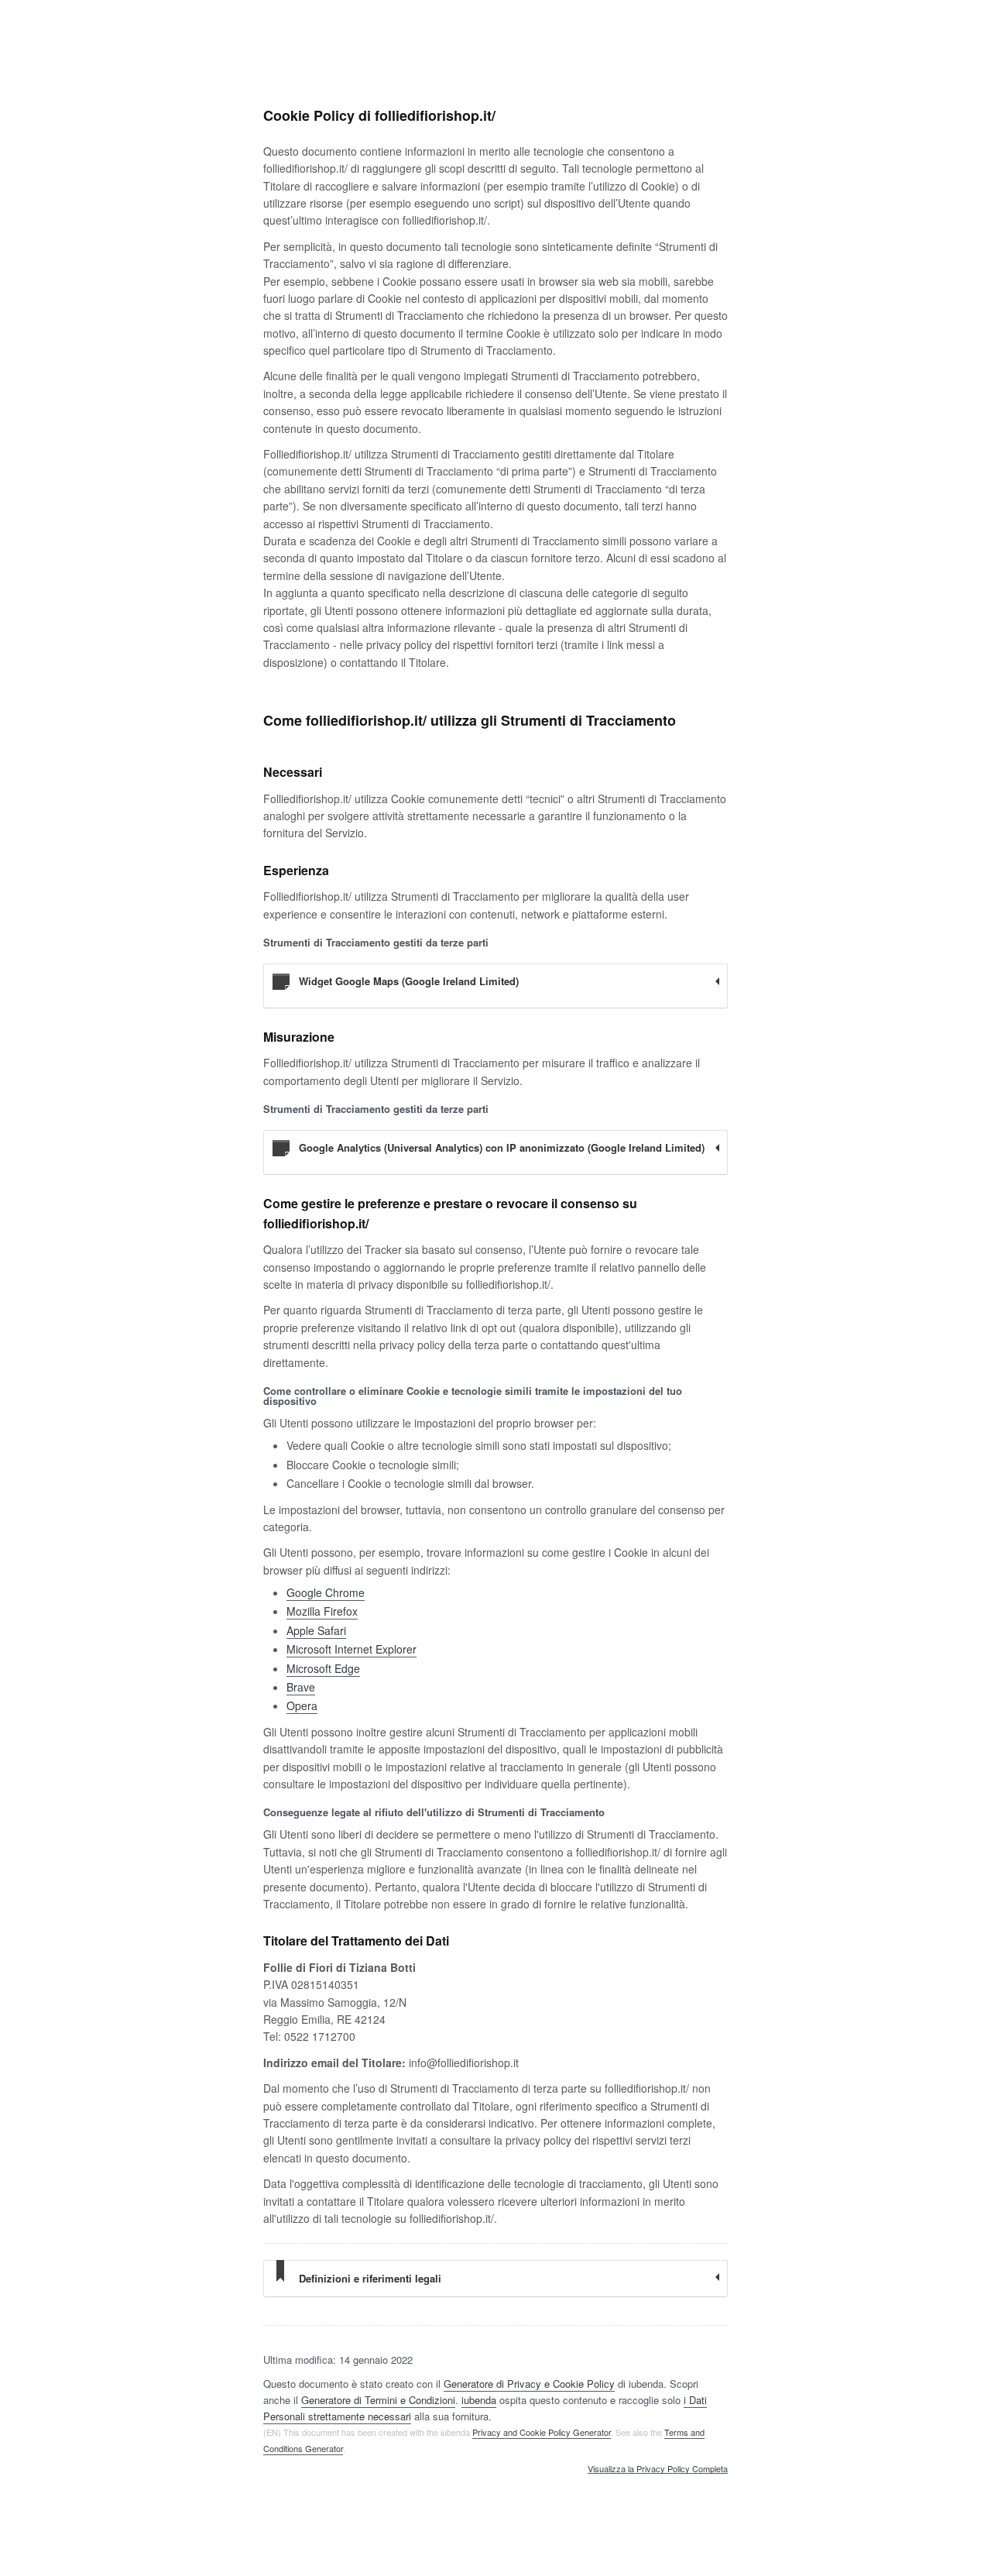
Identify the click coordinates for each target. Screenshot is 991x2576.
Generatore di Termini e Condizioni (378, 2400)
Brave (301, 1687)
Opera (302, 1705)
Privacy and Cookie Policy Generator (542, 2432)
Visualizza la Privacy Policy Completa (658, 2469)
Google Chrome (326, 1592)
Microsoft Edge (323, 1668)
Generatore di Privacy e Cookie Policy (529, 2384)
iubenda (479, 2400)
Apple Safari (316, 1630)
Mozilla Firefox (322, 1611)
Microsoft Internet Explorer (351, 1649)
